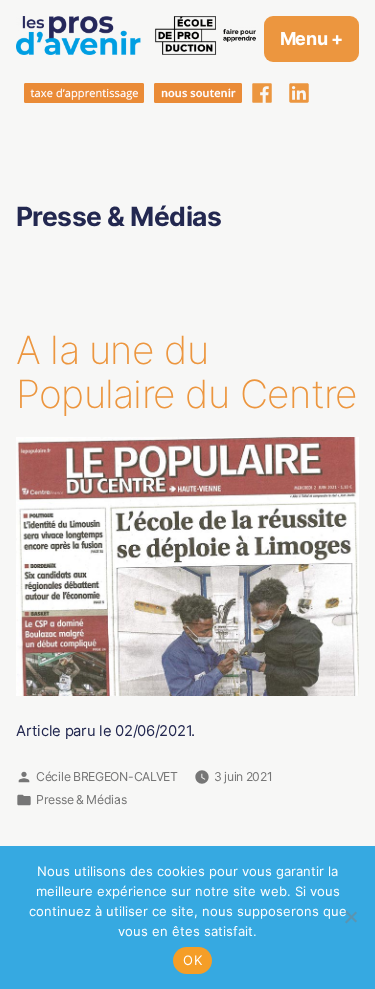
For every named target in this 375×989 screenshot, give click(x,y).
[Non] (350, 917)
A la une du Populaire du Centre (186, 371)
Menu (319, 38)
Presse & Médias (81, 799)
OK (192, 960)
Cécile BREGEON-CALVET (107, 776)
